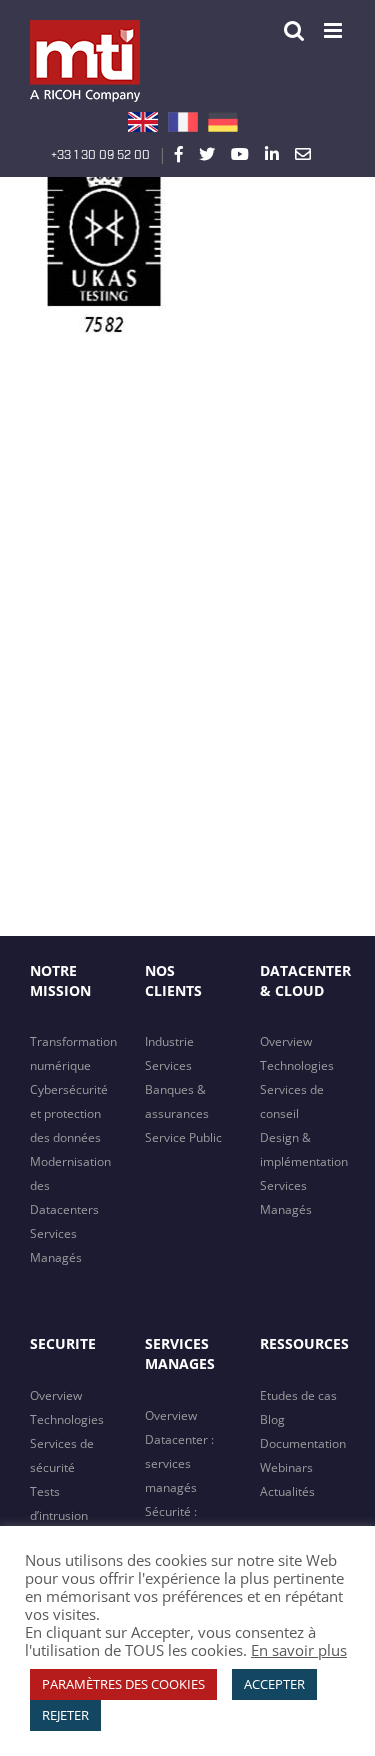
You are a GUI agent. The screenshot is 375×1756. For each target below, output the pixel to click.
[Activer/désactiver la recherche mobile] (294, 30)
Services (168, 1065)
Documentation (303, 1443)
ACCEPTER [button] (274, 1684)
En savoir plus (299, 1650)
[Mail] (303, 154)
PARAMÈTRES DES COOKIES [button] (123, 1684)
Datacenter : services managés (179, 1463)
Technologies (297, 1065)
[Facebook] (179, 154)
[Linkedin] (272, 154)
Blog (272, 1419)
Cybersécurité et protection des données (69, 1113)
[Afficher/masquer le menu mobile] (334, 30)
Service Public (183, 1137)
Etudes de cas (298, 1395)
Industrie (169, 1041)
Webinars (286, 1467)
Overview (286, 1041)
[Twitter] (207, 154)
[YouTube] (240, 154)
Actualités (287, 1491)
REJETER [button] (65, 1715)
